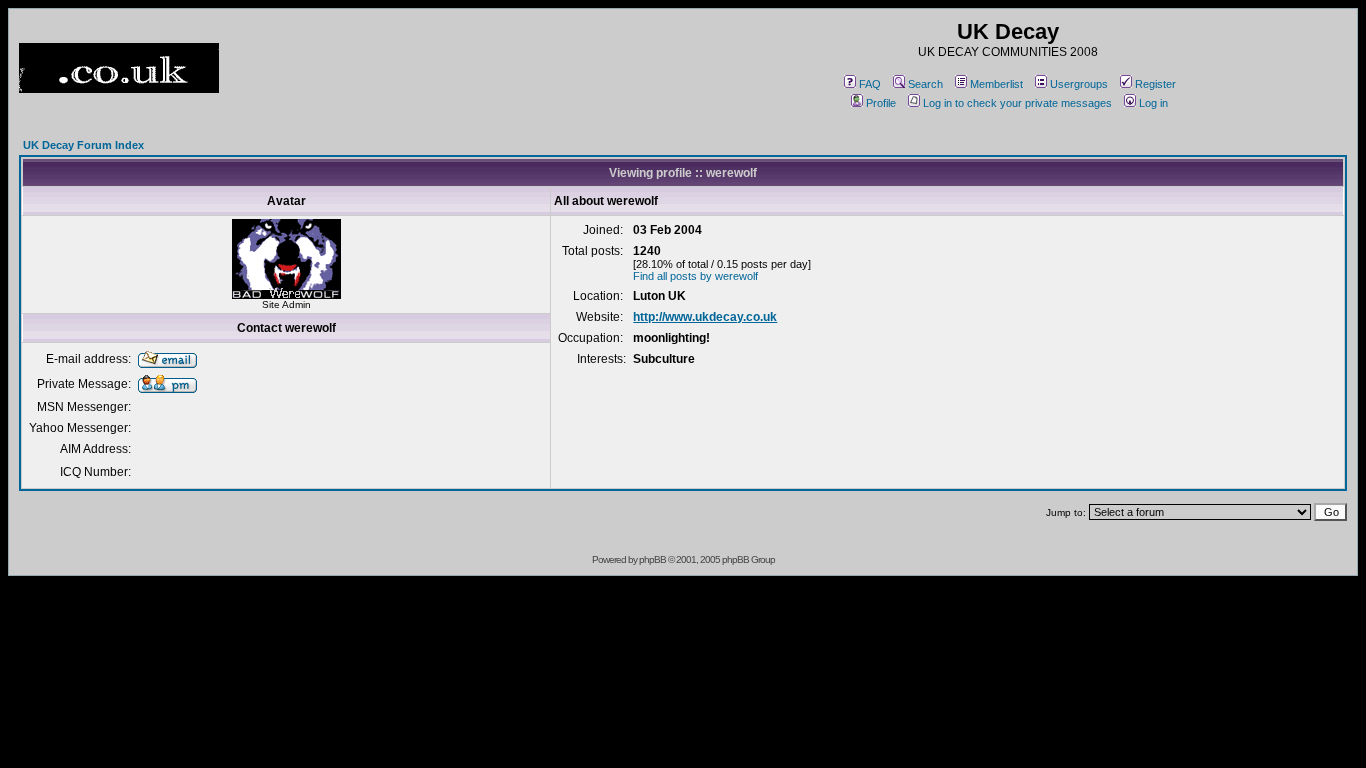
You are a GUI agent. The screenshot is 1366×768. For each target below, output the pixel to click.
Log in (1153, 103)
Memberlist (996, 84)
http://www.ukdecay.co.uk (705, 317)
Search (925, 84)
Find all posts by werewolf (695, 276)
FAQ (870, 84)
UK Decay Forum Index (83, 145)
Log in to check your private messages (1017, 103)
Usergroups (1079, 84)
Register (1155, 84)
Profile (881, 103)
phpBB (652, 559)
